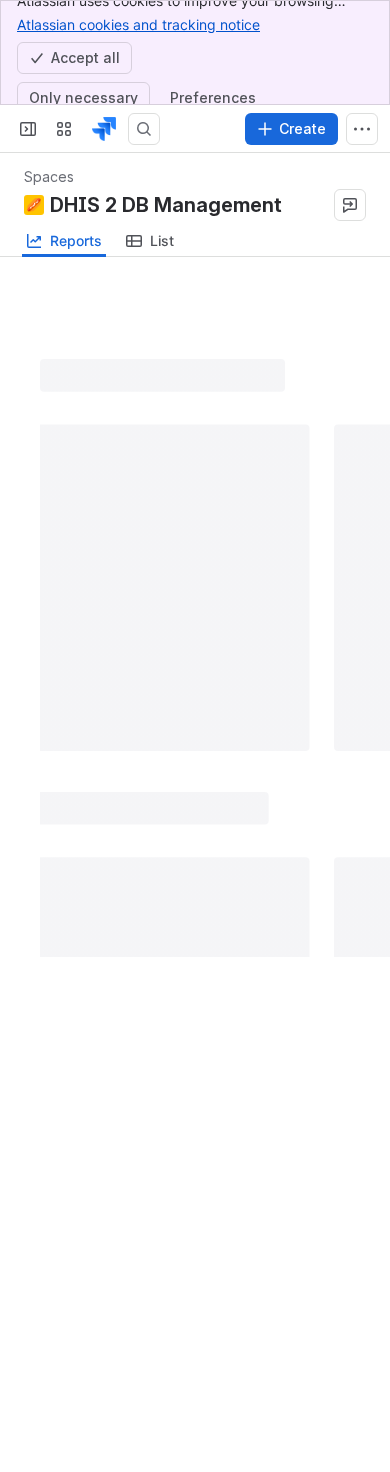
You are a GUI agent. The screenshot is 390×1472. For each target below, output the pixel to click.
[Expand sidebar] (28, 129)
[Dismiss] (362, 1362)
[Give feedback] (350, 205)
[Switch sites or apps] (64, 129)
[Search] (144, 129)
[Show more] (362, 129)
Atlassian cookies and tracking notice (138, 24)
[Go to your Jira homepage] (104, 129)
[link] (150, 241)
